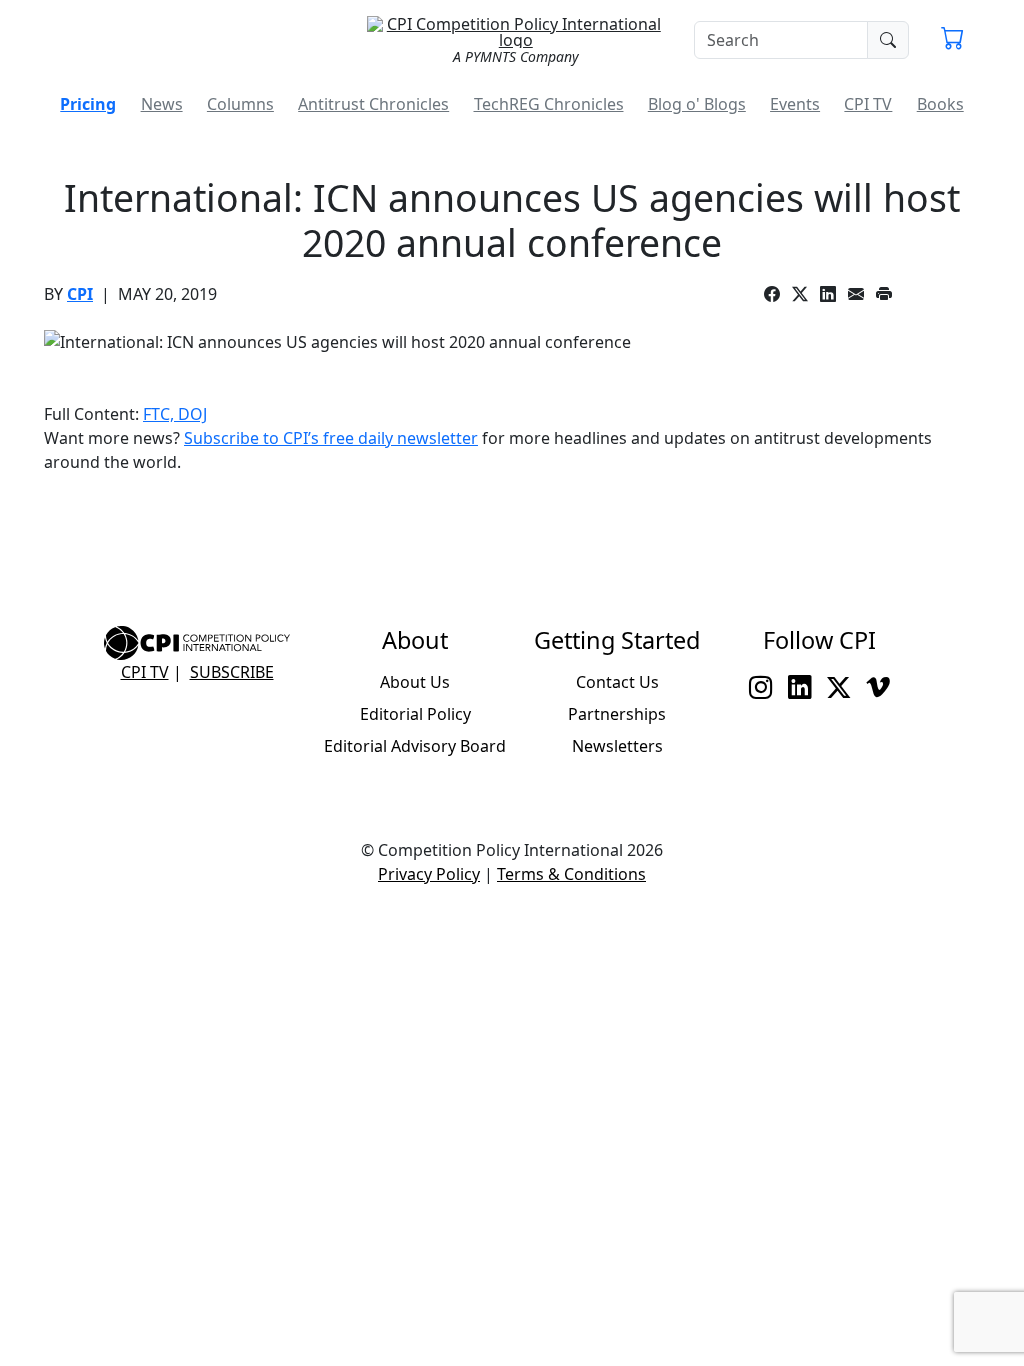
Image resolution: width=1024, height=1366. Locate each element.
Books (940, 104)
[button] (952, 40)
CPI (80, 294)
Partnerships (617, 714)
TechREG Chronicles (549, 104)
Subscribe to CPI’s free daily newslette (327, 438)
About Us (415, 682)
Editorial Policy (415, 714)
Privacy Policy (429, 874)
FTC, (160, 414)
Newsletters (617, 746)
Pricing (88, 104)
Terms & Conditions (571, 874)
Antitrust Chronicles (373, 104)
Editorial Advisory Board (415, 746)
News (162, 104)
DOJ (192, 414)
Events (795, 104)
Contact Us (617, 682)
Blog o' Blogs (697, 104)
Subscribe (232, 672)
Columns (240, 104)
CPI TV (868, 104)
